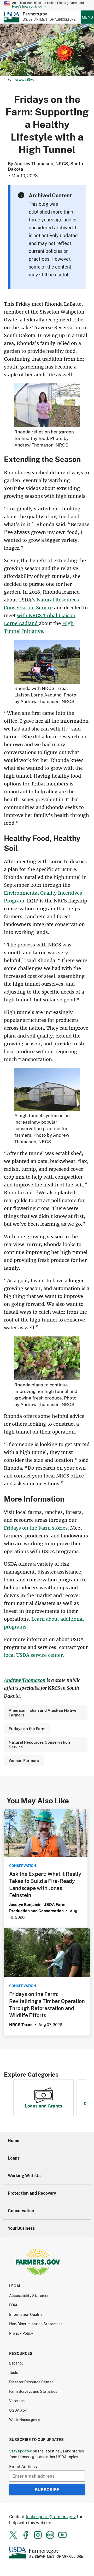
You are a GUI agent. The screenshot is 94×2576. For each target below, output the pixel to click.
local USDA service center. (34, 1655)
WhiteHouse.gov (23, 2420)
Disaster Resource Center (31, 2382)
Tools (14, 2373)
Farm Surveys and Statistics (33, 2391)
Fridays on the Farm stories (36, 1528)
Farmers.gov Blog (21, 79)
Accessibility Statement (30, 2296)
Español (16, 2363)
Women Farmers (24, 1760)
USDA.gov (18, 2410)
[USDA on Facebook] (26, 2535)
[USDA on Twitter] (13, 2535)
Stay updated (21, 2451)
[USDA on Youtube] (62, 2535)
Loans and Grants (43, 2106)
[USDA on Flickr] (50, 2535)
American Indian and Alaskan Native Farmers (43, 1713)
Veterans (17, 2401)
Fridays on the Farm (27, 1729)
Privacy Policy (21, 2333)
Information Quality (26, 2314)
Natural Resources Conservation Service (39, 1744)
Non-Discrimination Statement (36, 2324)
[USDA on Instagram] (38, 2535)
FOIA (13, 2305)
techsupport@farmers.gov (51, 2516)
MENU (87, 17)
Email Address (23, 2466)
